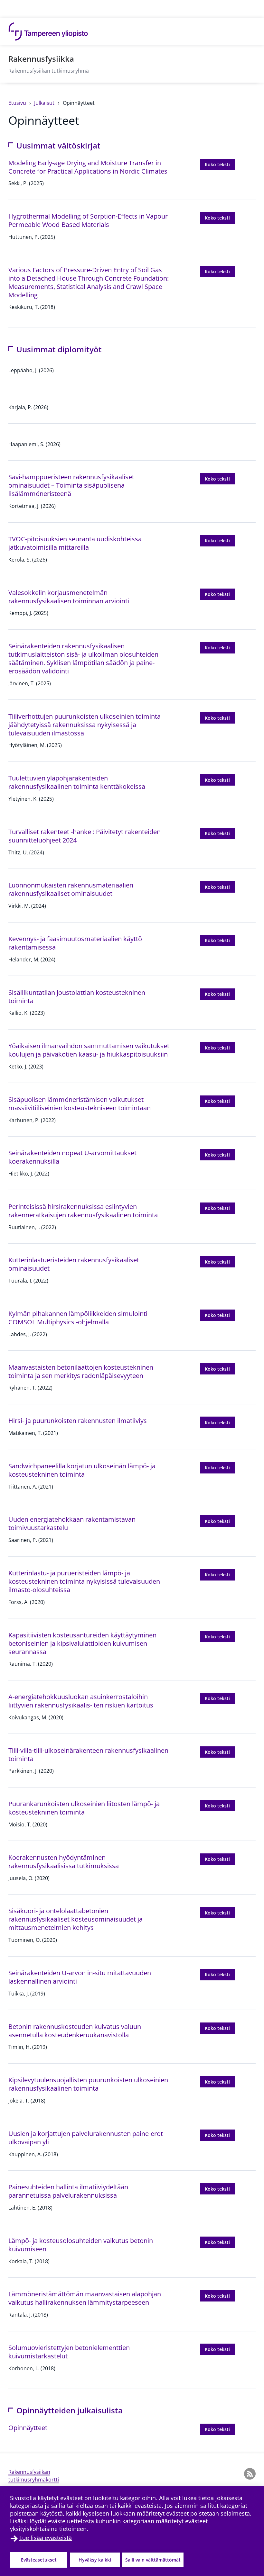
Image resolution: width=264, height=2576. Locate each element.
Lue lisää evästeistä (46, 2538)
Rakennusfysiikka (41, 59)
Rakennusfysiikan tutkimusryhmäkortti (34, 2476)
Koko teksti (220, 164)
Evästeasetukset (39, 2560)
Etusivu (18, 103)
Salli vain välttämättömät (153, 2560)
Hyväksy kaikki (95, 2560)
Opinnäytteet (79, 103)
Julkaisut (45, 103)
